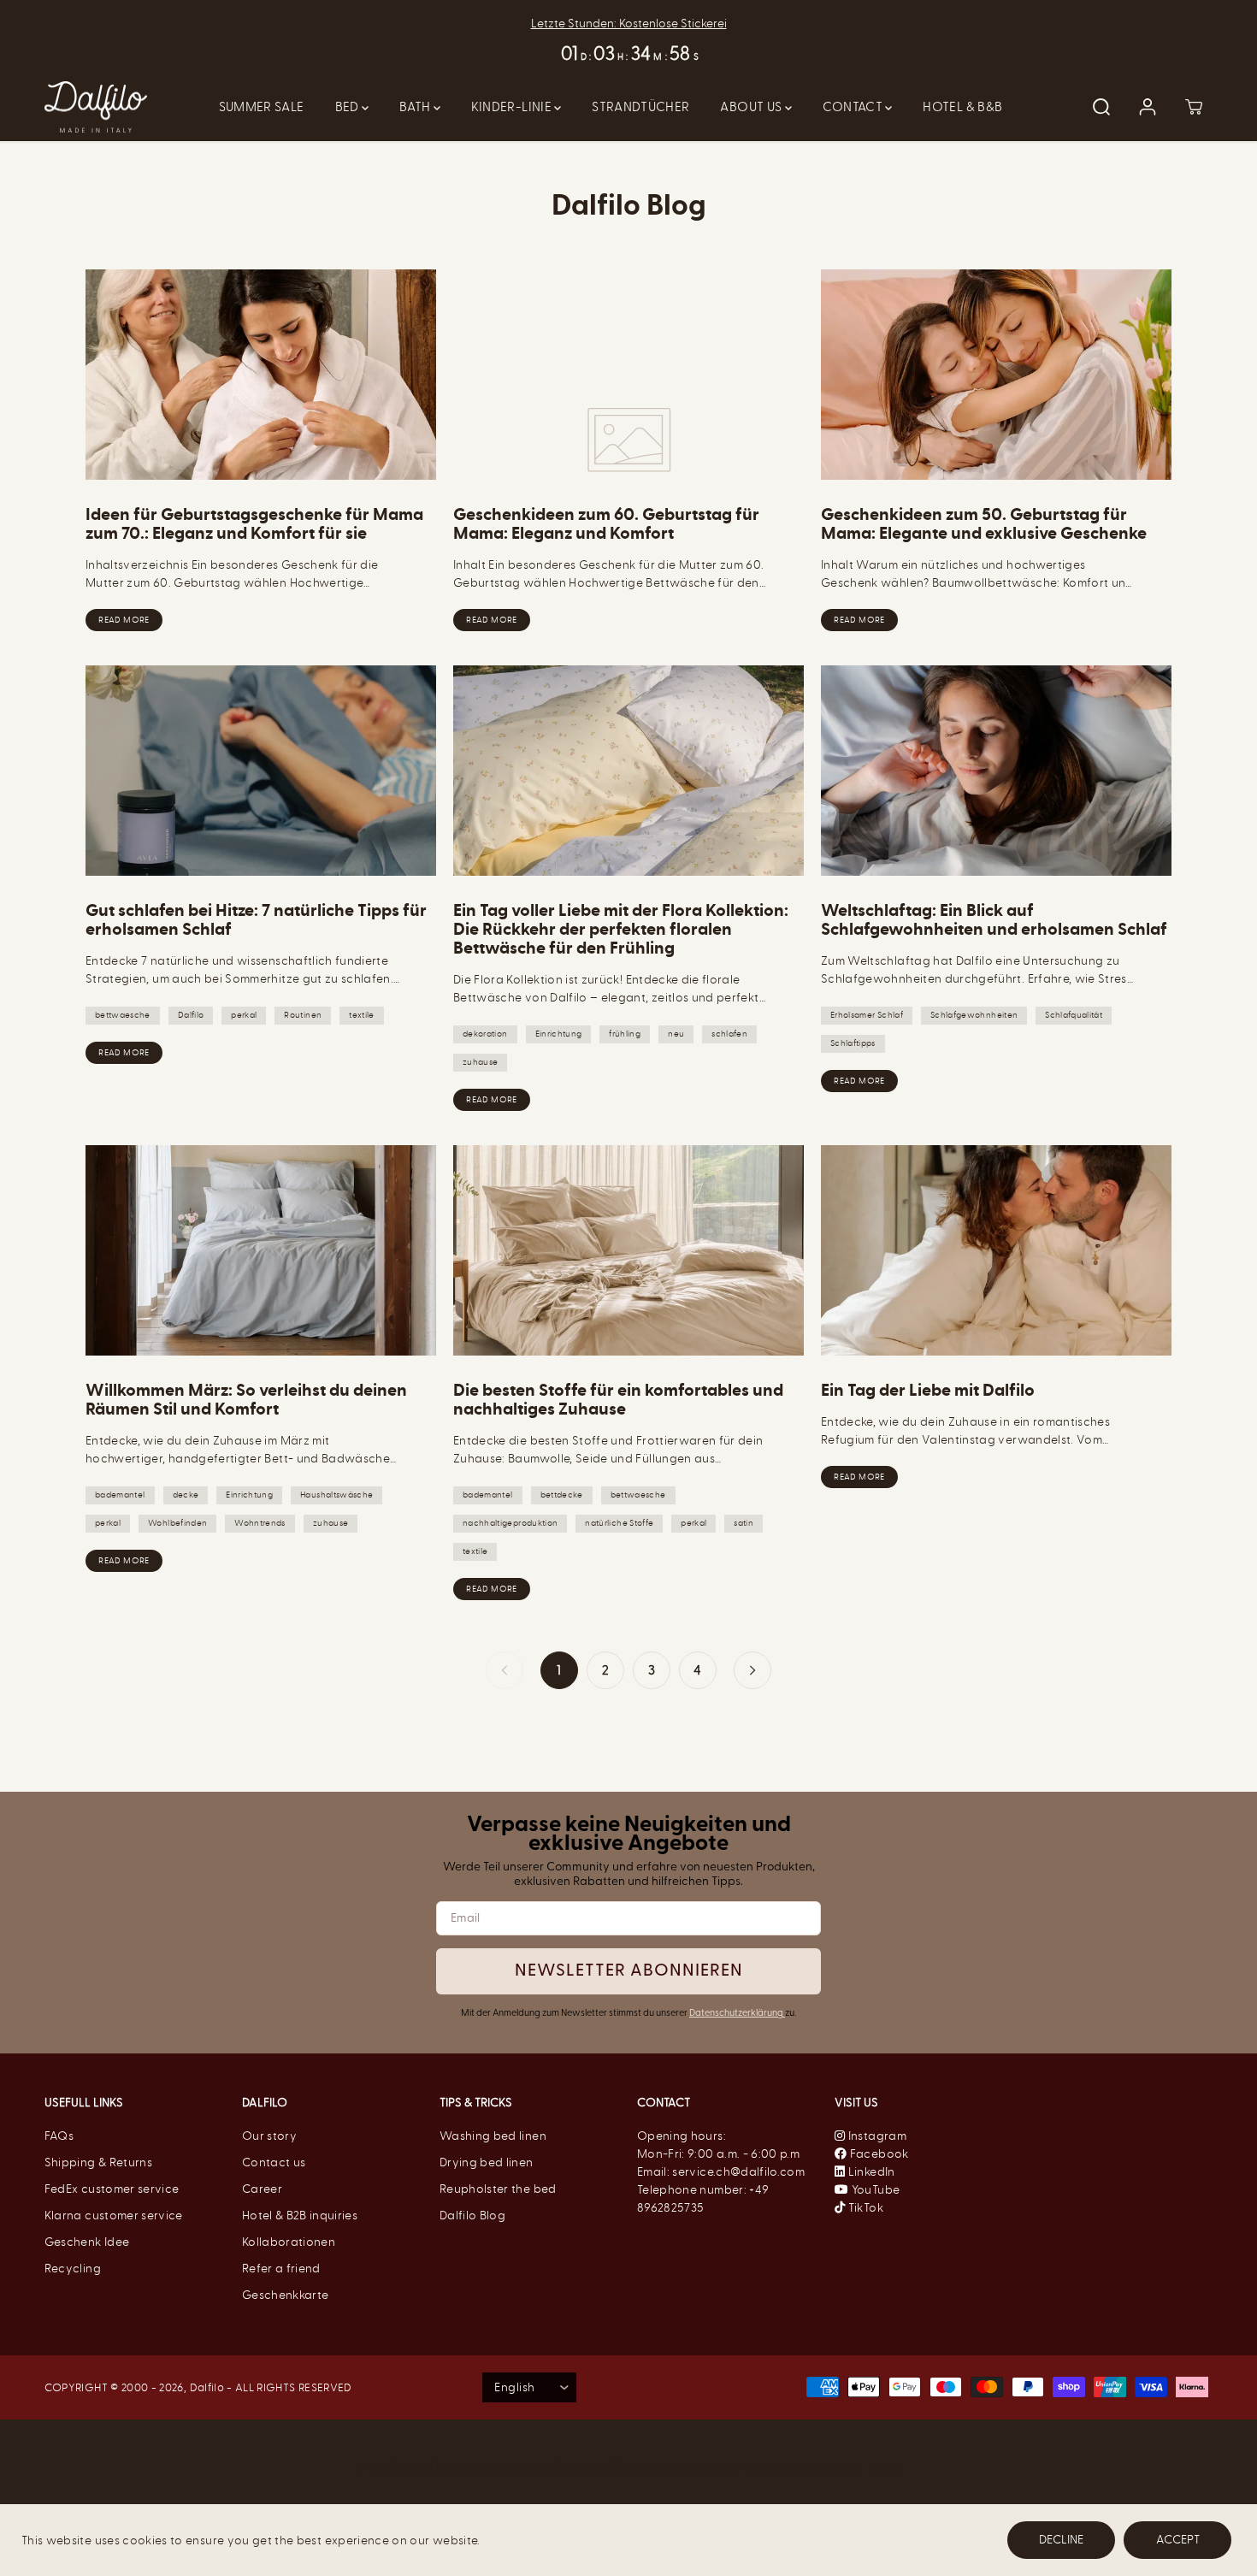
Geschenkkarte (286, 2295)
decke (186, 1495)
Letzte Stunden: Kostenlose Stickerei (629, 24)
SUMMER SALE (262, 107)
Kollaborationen (289, 2242)
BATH (416, 107)
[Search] (1101, 107)
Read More (124, 620)
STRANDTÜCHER (640, 107)
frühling (625, 1034)
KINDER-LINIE (513, 107)
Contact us (274, 2162)
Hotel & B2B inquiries (300, 2216)
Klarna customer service (114, 2216)
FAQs (59, 2136)
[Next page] (752, 1670)
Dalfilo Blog (472, 2216)
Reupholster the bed (498, 2189)
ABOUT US (752, 107)
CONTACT (854, 107)
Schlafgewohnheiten (974, 1015)
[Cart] (1194, 107)
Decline (1061, 2540)
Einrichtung (559, 1034)
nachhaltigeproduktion (510, 1523)
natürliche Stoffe (619, 1523)
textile (361, 1015)
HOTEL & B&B (962, 107)
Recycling (73, 2269)
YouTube (874, 2190)
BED (348, 107)
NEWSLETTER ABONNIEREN (629, 1971)
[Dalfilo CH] (96, 107)
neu (676, 1034)
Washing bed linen (493, 2136)
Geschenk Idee (87, 2242)
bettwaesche (123, 1015)
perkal (244, 1015)
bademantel (120, 1495)
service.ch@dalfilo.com (738, 2172)
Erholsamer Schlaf (867, 1015)
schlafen (729, 1034)
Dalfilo (191, 1015)
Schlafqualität (1074, 1015)
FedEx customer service (112, 2189)
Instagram (876, 2136)
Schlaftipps (853, 1043)
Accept (1178, 2540)
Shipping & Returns (98, 2162)
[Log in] (1148, 107)
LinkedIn (870, 2172)
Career (262, 2189)
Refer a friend (281, 2269)
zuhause (480, 1062)
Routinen (303, 1015)
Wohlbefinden (177, 1523)
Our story (269, 2136)
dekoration (485, 1034)
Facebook (877, 2154)
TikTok (864, 2208)
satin (744, 1523)
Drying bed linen (487, 2162)
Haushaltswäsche (336, 1495)
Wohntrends (260, 1523)
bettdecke (562, 1495)
